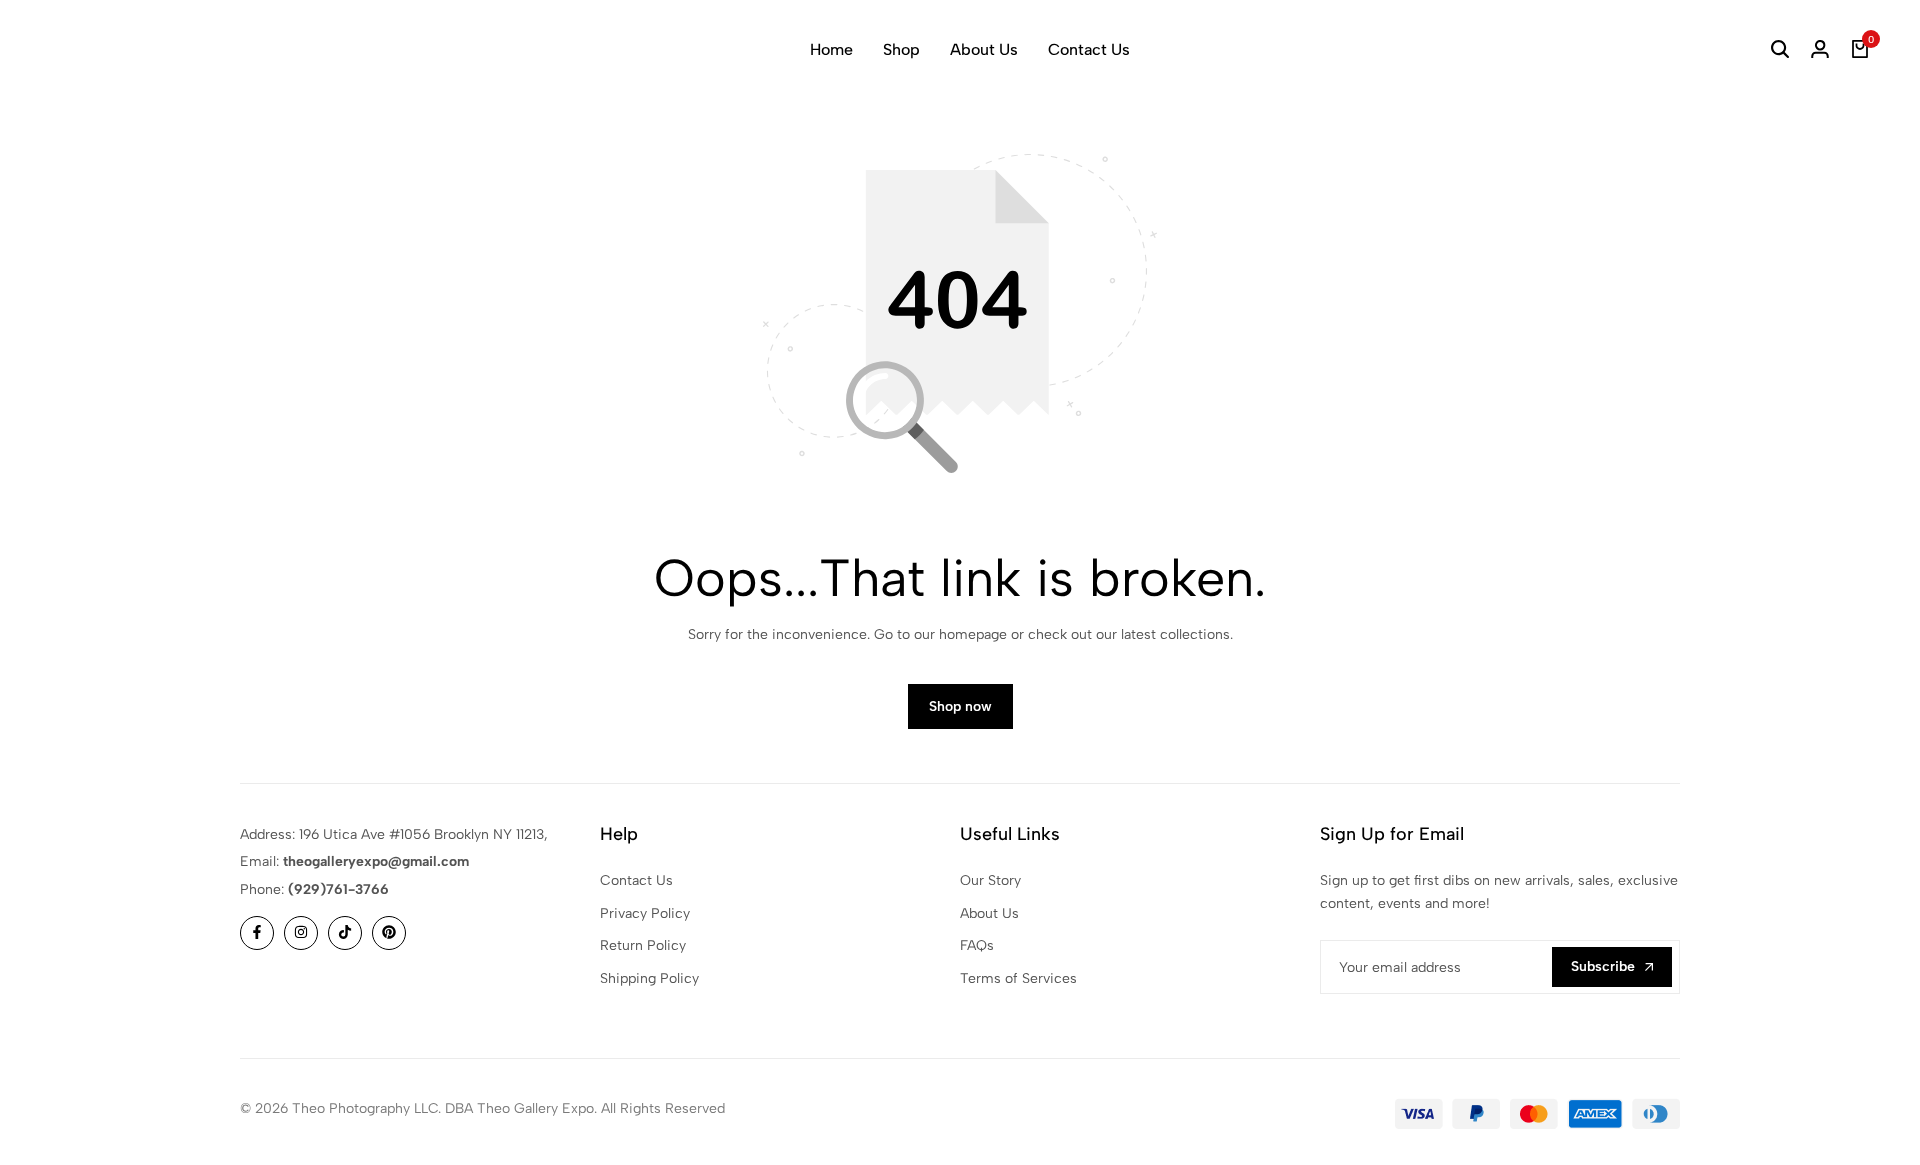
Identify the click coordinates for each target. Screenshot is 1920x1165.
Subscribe (1603, 966)
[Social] (257, 933)
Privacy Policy (645, 913)
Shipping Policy (649, 978)
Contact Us (1089, 49)
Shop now (960, 706)
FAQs (977, 945)
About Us (984, 49)
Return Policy (643, 945)
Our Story (990, 880)
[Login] (1820, 50)
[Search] (1780, 50)
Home (831, 49)
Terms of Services (1018, 978)
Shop (901, 49)
